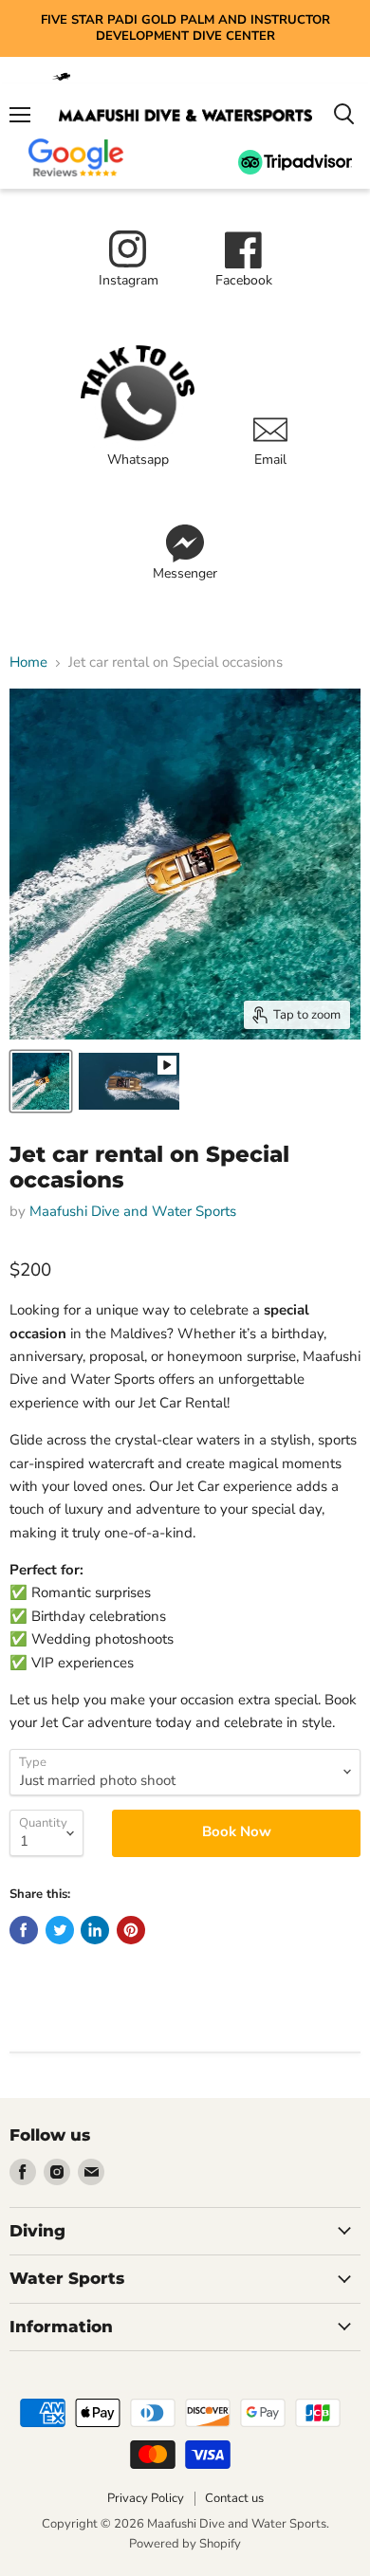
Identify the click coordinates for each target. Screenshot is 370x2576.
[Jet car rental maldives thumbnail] (41, 1081)
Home (28, 662)
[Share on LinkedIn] (95, 1930)
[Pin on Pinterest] (131, 1930)
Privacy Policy (146, 2498)
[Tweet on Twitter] (60, 1930)
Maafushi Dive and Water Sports (133, 1211)
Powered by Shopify (185, 2544)
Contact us (234, 2498)
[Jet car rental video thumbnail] (129, 1081)
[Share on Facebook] (24, 1930)
